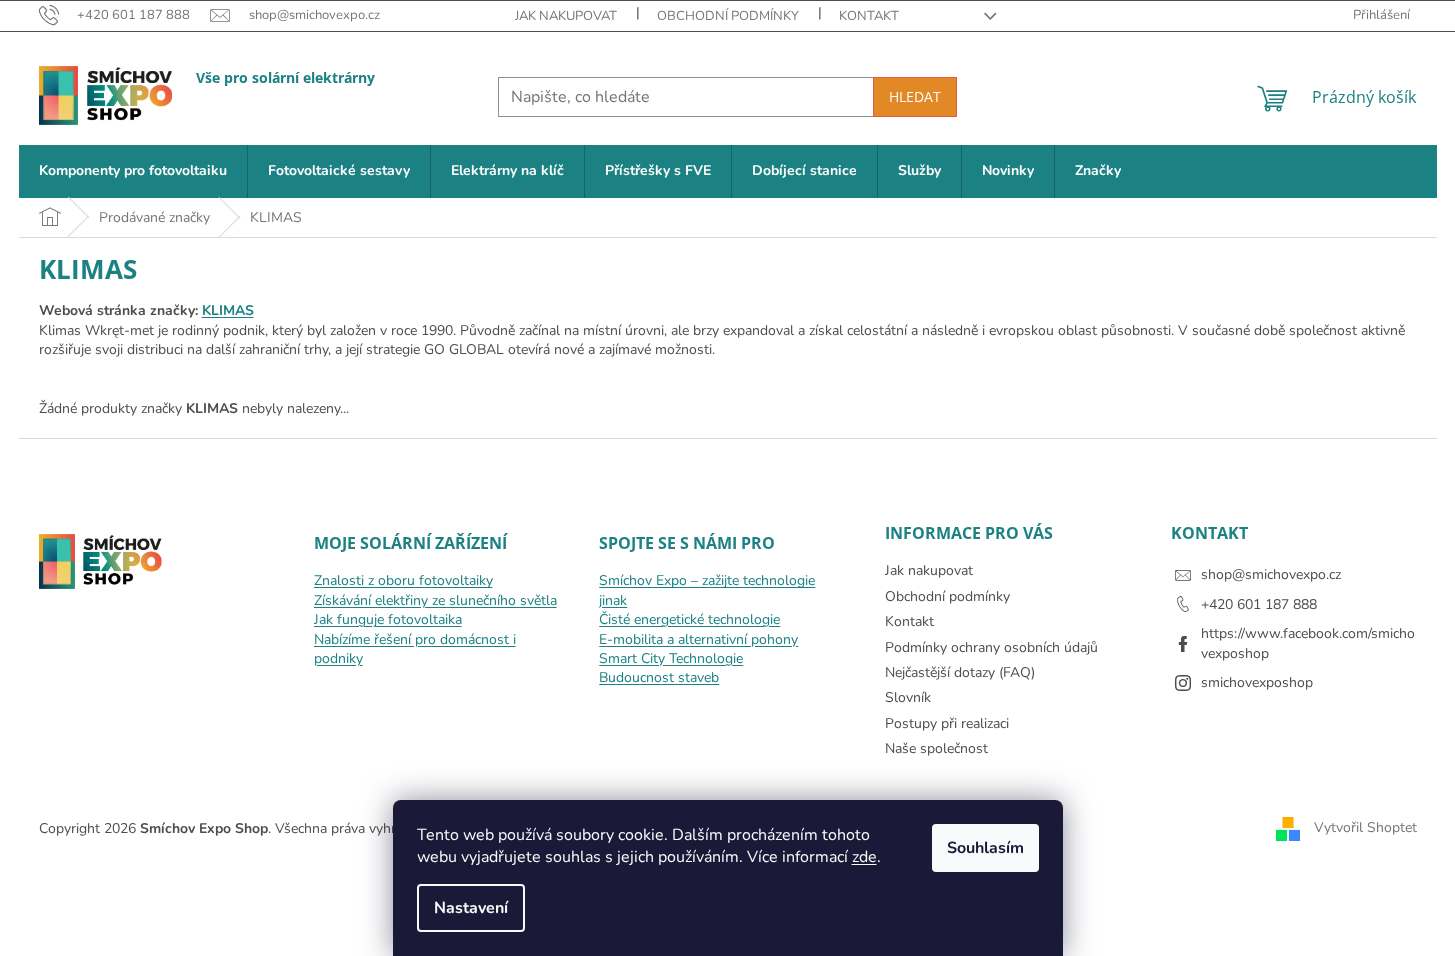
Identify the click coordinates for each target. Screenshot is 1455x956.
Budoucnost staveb (659, 677)
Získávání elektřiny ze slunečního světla (435, 600)
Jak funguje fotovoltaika (388, 619)
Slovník (908, 697)
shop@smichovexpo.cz (1271, 574)
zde (864, 857)
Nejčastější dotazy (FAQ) (960, 672)
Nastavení (471, 908)
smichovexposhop (1257, 682)
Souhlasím (985, 848)
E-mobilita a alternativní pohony (698, 639)
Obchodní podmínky (728, 16)
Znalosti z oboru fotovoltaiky (403, 580)
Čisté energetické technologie (689, 619)
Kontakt (869, 16)
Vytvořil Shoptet (1365, 827)
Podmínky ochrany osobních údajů (991, 647)
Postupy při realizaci (947, 723)
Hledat (915, 96)
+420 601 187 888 (1259, 604)
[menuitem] (133, 171)
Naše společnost (936, 748)
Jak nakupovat (566, 16)
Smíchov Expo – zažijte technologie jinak (707, 590)
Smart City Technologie (671, 658)
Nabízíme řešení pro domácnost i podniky (415, 649)
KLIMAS (228, 310)
